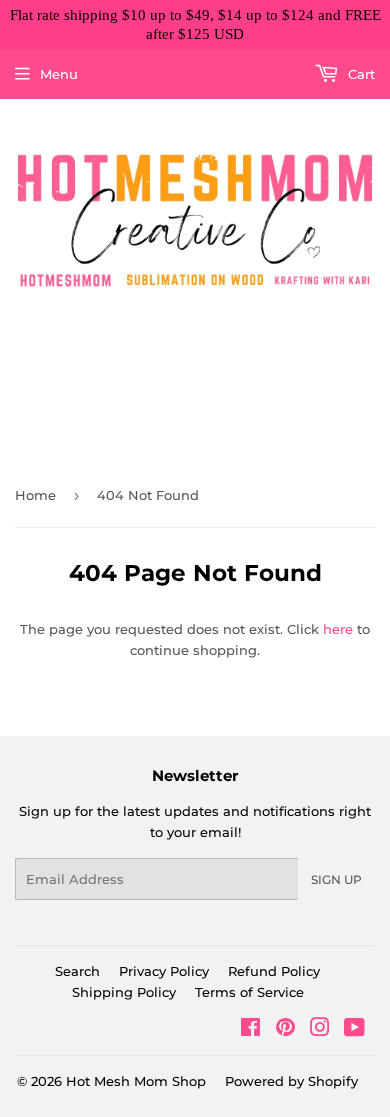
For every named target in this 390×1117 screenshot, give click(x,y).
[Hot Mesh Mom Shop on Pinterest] (285, 1030)
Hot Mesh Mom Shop (136, 1081)
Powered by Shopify (291, 1081)
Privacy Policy (164, 971)
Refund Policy (274, 971)
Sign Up (336, 879)
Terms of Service (249, 992)
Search (77, 971)
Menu (59, 74)
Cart (359, 74)
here (338, 629)
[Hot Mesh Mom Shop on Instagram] (320, 1030)
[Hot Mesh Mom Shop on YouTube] (354, 1030)
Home (35, 495)
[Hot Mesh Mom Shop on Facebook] (250, 1030)
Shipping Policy (124, 992)
